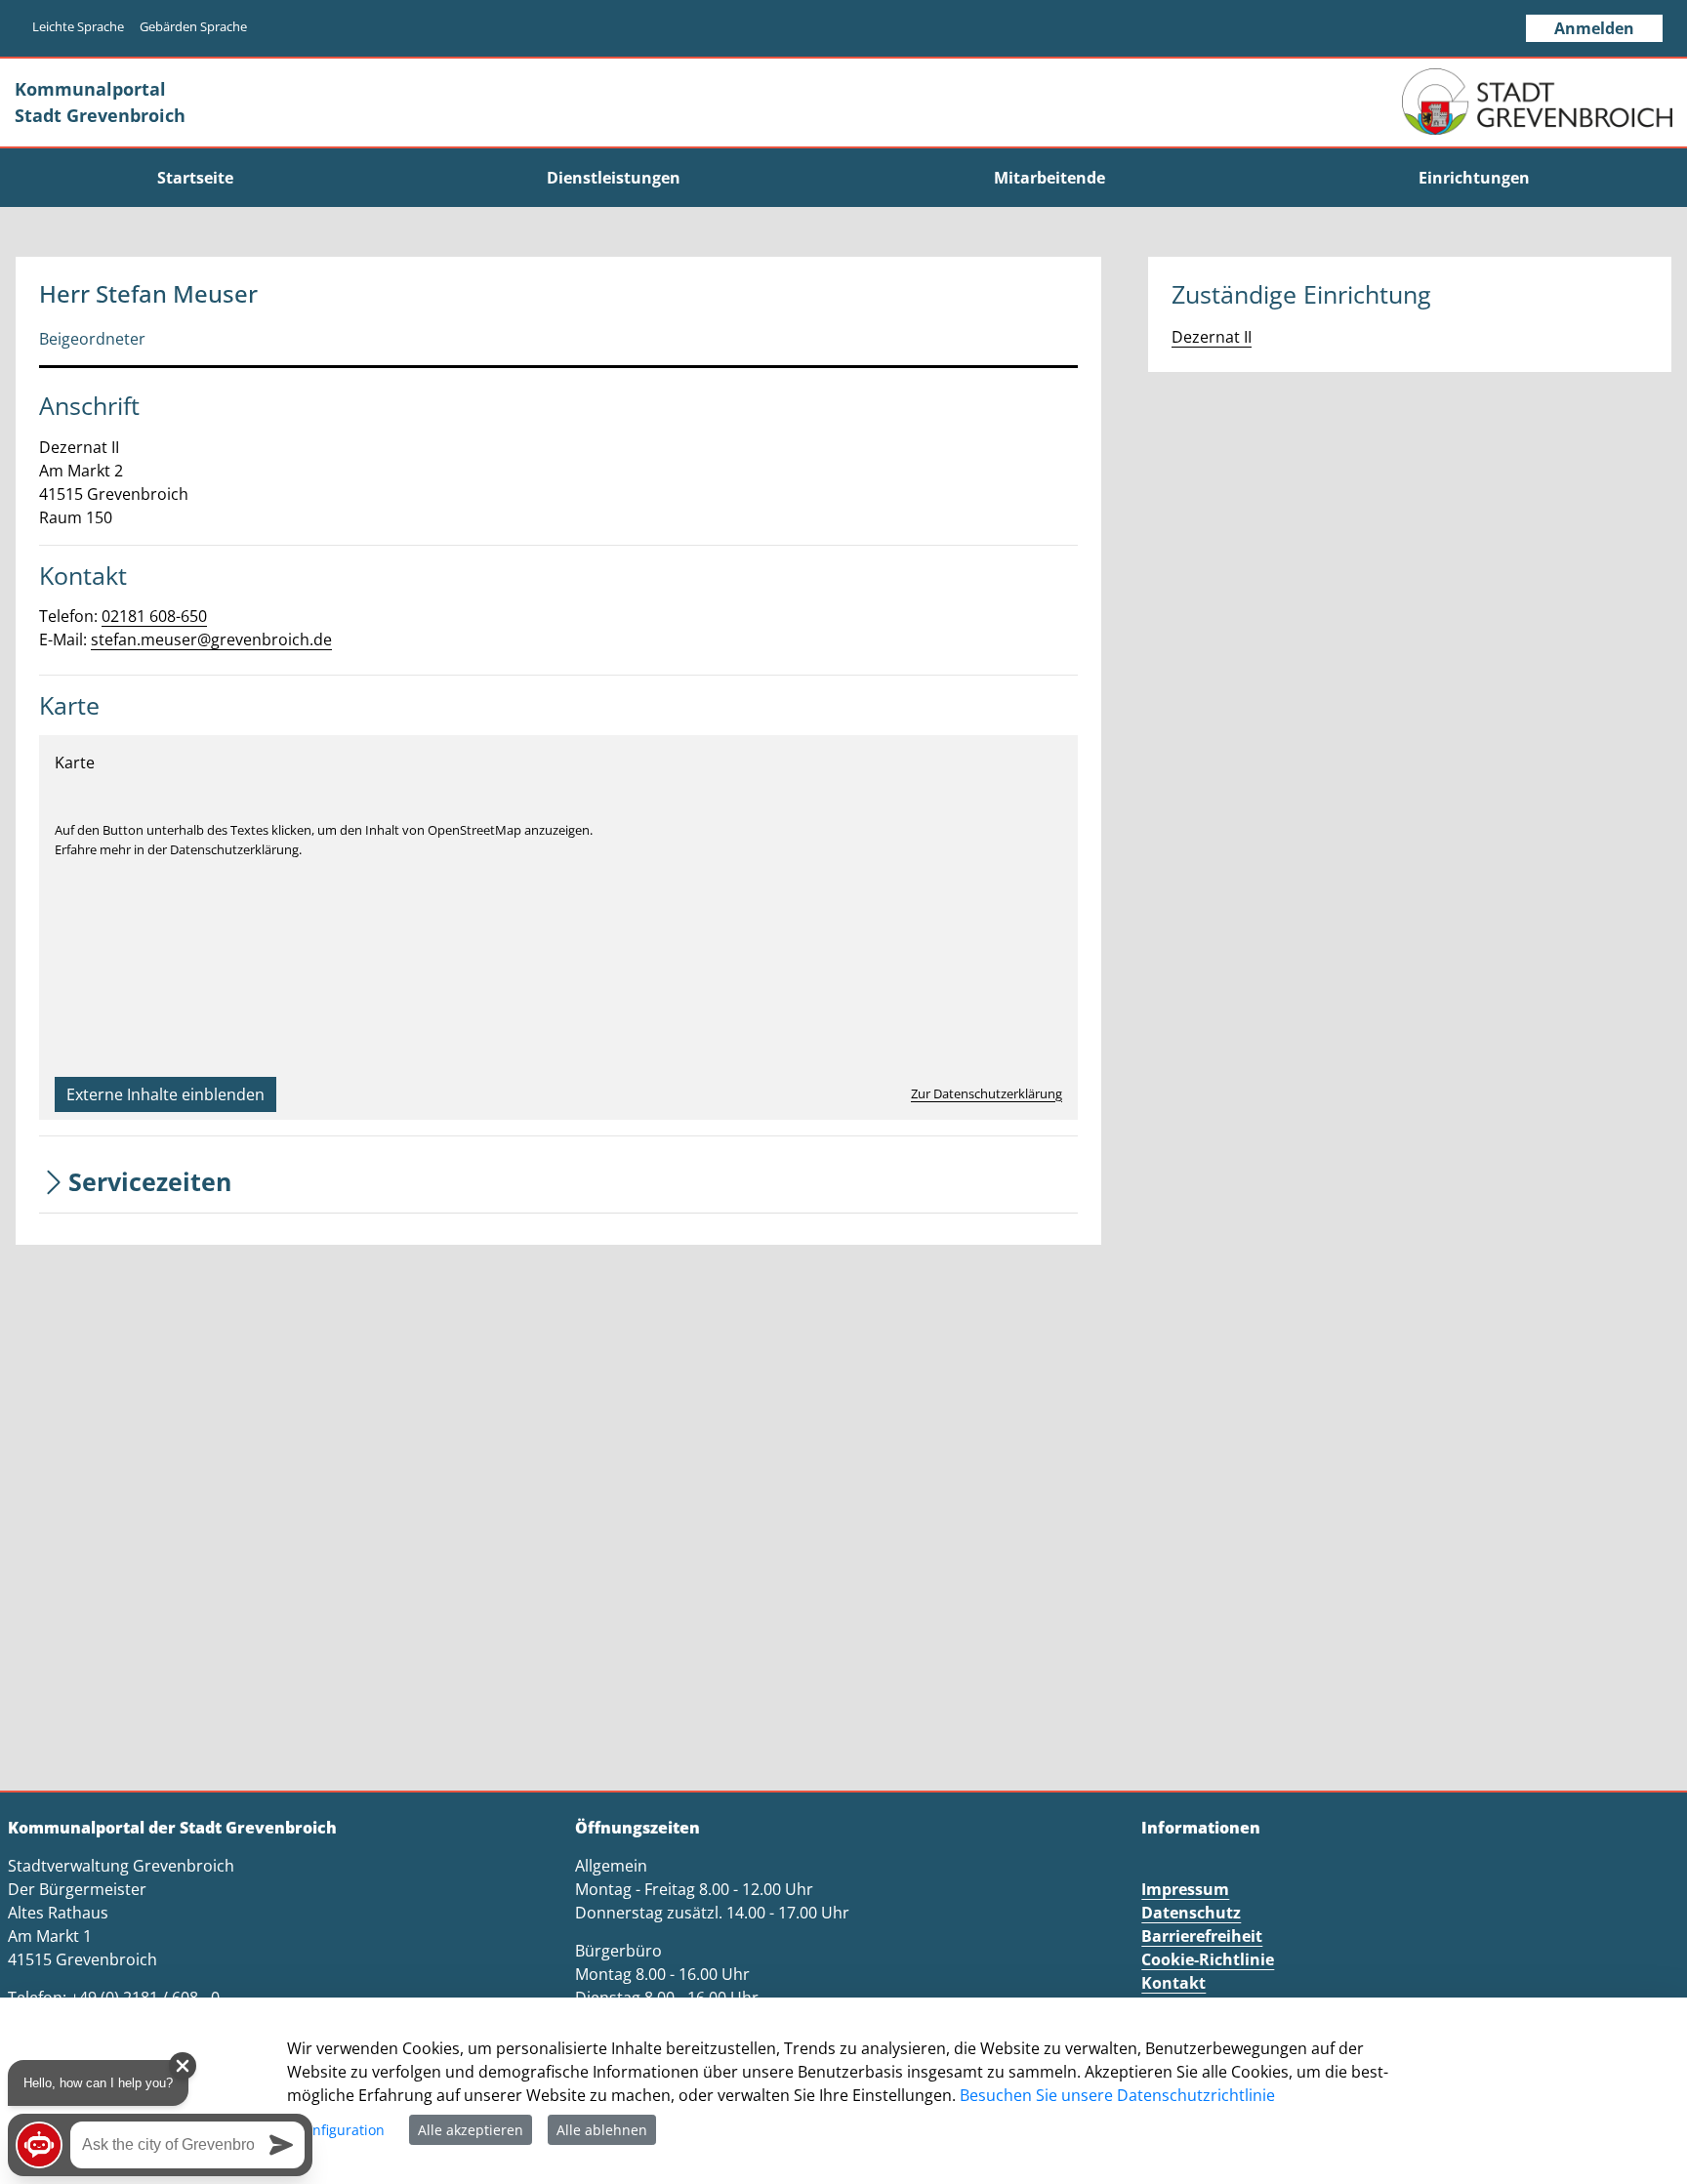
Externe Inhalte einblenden (165, 1094)
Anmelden (1594, 28)
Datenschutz (1191, 1913)
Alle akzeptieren (471, 2130)
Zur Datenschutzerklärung (987, 1093)
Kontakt (1173, 1983)
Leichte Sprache (78, 26)
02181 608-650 (154, 616)
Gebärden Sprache (193, 26)
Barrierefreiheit (1202, 1936)
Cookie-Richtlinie (1208, 1959)
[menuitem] (195, 178)
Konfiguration (340, 2130)
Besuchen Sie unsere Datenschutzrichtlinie (1117, 2095)
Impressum (1185, 1889)
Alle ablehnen (602, 2130)
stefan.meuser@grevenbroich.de (211, 639)
